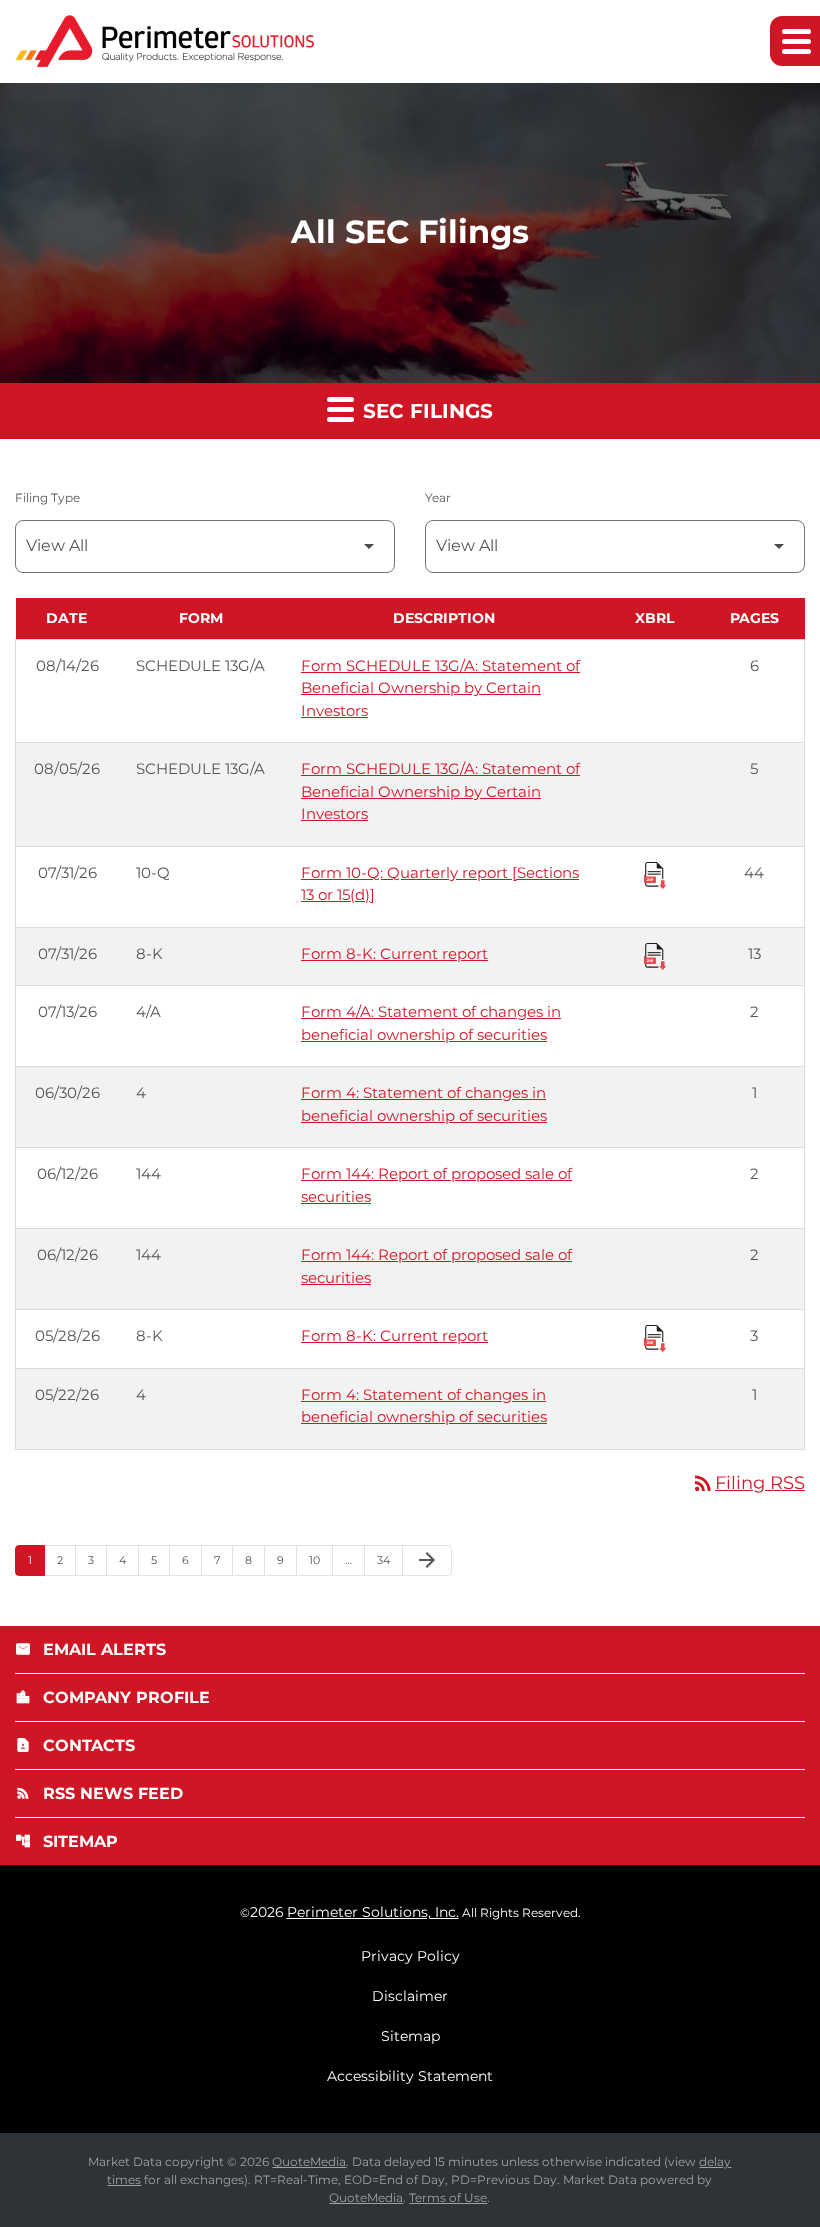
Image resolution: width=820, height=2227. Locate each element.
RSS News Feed (99, 1793)
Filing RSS (748, 1483)
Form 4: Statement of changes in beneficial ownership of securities (424, 1104)
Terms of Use (448, 2197)
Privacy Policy (410, 1956)
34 (389, 1559)
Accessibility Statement (410, 2076)
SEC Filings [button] (425, 411)
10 (320, 1559)
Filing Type (47, 497)
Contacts (75, 1745)
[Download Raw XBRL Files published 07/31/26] (655, 874)
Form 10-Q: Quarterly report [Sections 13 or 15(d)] (440, 884)
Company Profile (112, 1697)
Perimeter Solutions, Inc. (373, 1912)
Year (438, 497)
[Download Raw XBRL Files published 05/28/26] (655, 1337)
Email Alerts (90, 1649)
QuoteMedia (309, 2161)
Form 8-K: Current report (394, 953)
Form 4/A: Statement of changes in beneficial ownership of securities (431, 1023)
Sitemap (66, 1841)
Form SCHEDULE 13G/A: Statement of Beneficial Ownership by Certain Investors (440, 688)
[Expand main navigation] (795, 41)
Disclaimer (410, 1996)
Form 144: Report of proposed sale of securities (436, 1185)
